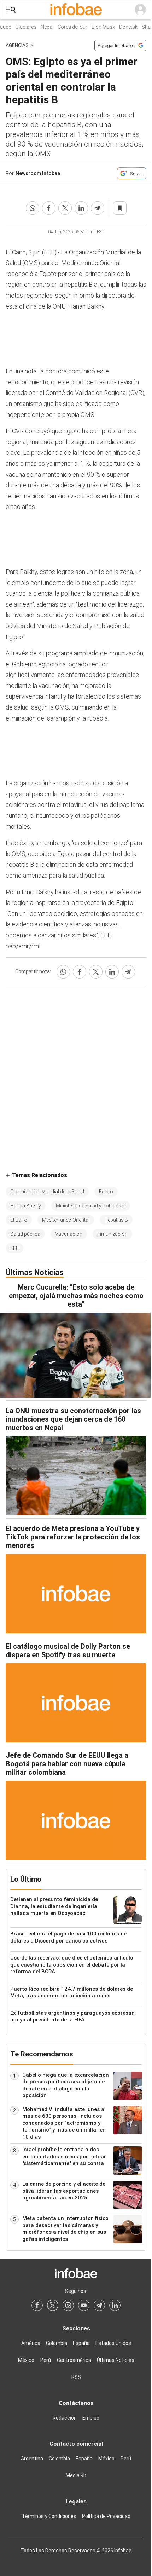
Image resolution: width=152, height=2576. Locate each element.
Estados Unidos (113, 2343)
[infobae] (76, 10)
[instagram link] (68, 2305)
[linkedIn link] (115, 2305)
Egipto (106, 1192)
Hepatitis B (116, 1220)
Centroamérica (74, 2360)
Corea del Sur (69, 27)
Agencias (17, 45)
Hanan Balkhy (26, 1206)
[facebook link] (37, 2305)
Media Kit (76, 2475)
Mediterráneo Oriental (66, 1220)
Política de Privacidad (106, 2516)
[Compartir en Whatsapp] (33, 208)
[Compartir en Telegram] (98, 208)
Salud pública (25, 1234)
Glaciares (22, 27)
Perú (46, 2360)
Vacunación (69, 1234)
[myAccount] (140, 10)
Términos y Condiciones (49, 2516)
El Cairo (19, 1220)
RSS (76, 2377)
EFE (14, 1248)
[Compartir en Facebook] (49, 208)
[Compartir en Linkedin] (81, 208)
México (26, 2360)
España (81, 2343)
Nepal (43, 27)
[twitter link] (53, 2305)
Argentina (32, 2459)
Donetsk (124, 27)
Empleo (91, 2418)
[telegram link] (99, 2305)
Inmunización (112, 1234)
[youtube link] (84, 2305)
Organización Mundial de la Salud (47, 1192)
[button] (11, 10)
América (31, 2343)
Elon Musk (99, 27)
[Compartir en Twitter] (65, 208)
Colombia (57, 2343)
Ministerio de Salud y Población (91, 1206)
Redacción (65, 2418)
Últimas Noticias (116, 2360)
